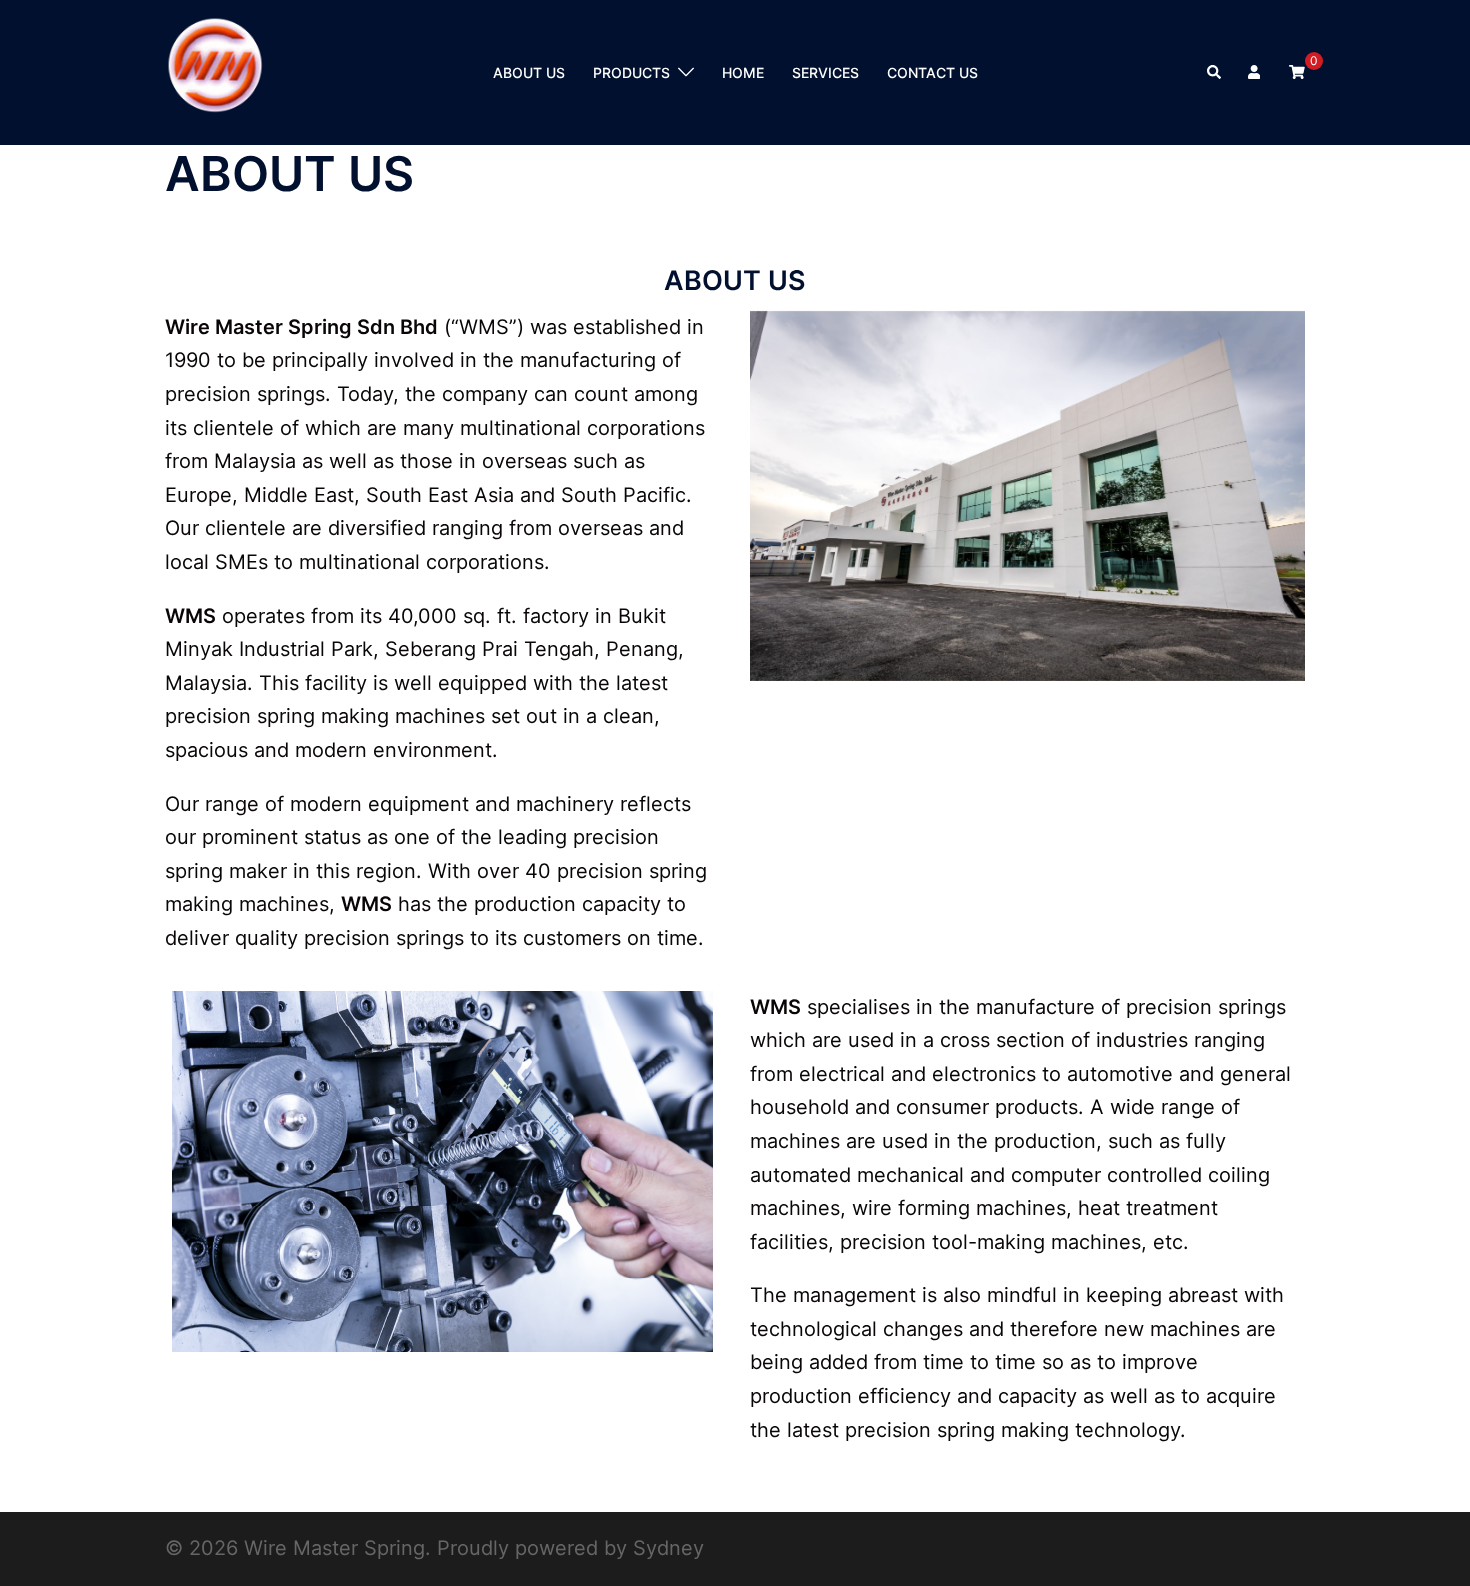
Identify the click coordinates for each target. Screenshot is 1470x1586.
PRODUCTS (631, 72)
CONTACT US (932, 72)
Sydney (668, 1548)
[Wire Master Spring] (215, 71)
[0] (1297, 70)
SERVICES (825, 72)
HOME (743, 72)
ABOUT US (529, 72)
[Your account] (1256, 72)
